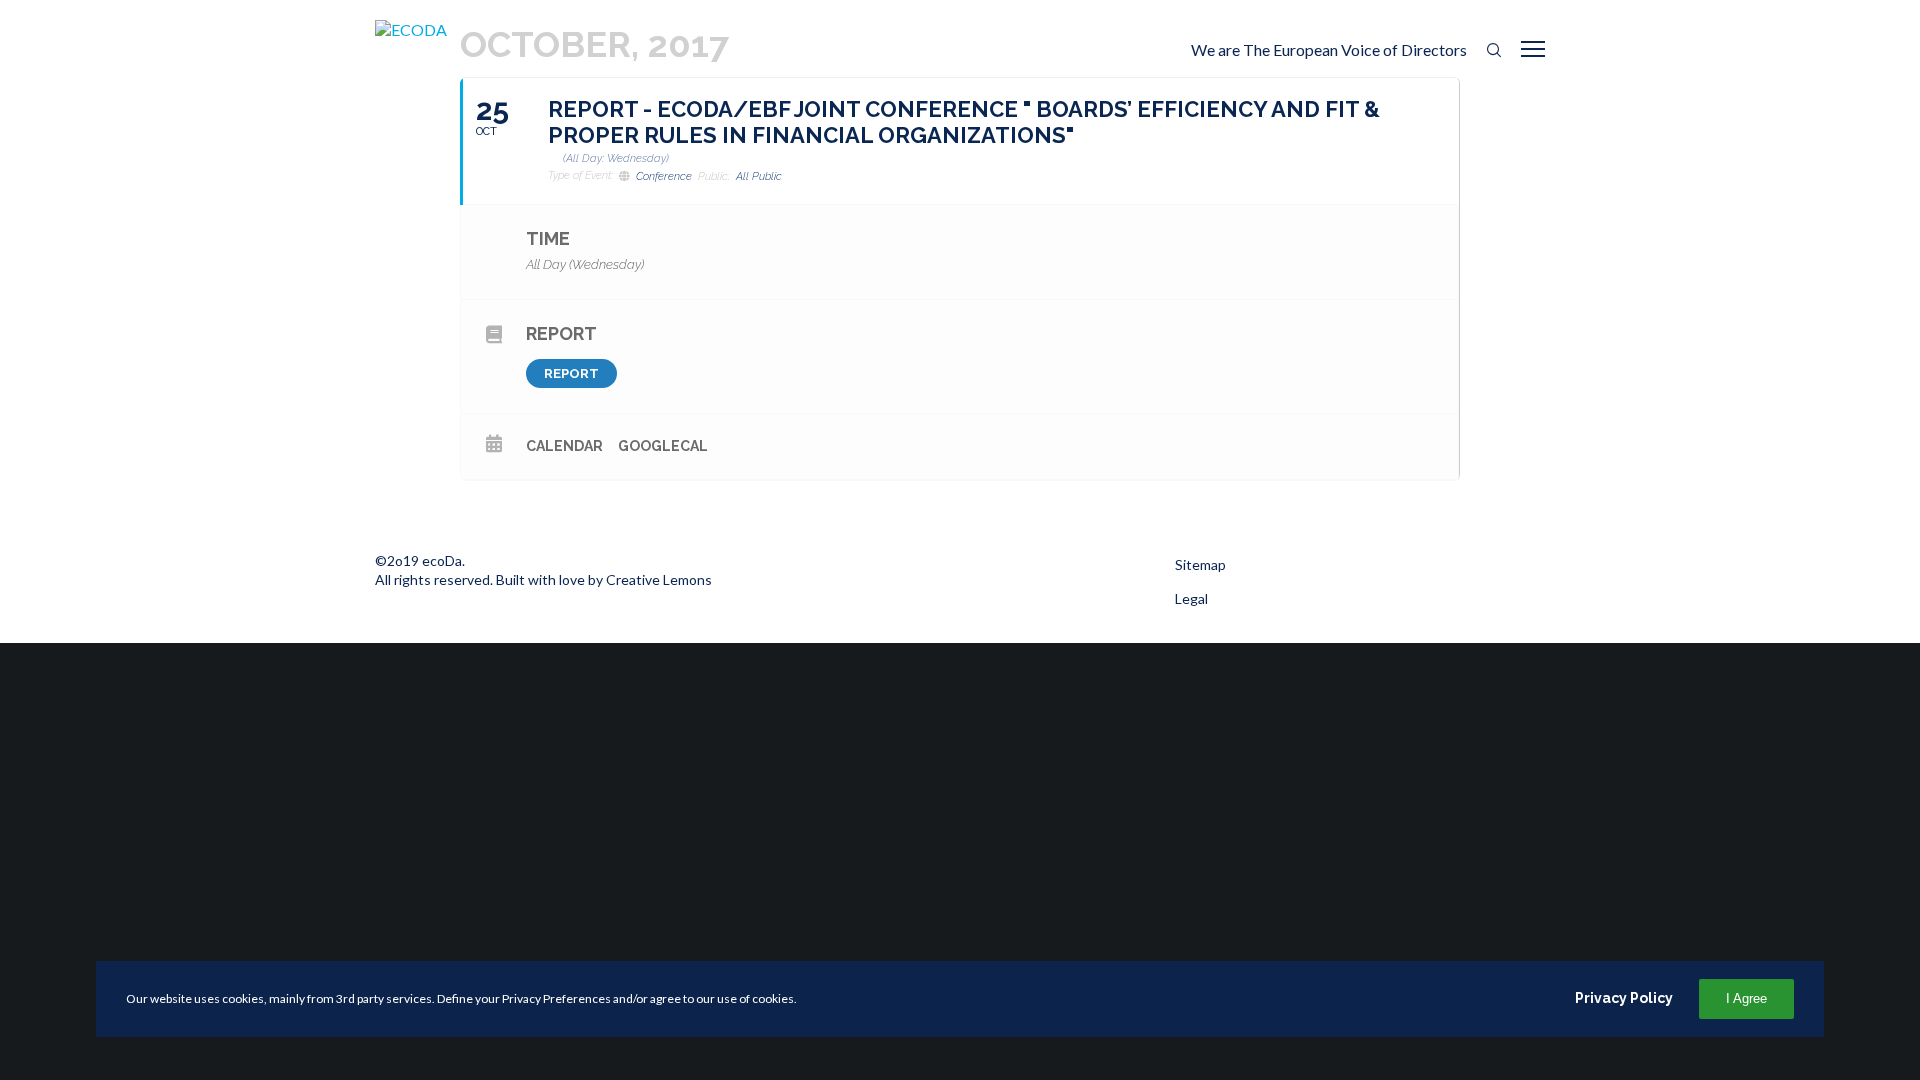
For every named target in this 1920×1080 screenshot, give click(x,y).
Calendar (564, 446)
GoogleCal (663, 446)
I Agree (1746, 998)
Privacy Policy (1624, 998)
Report (571, 373)
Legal (1191, 598)
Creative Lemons (659, 579)
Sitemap (1200, 564)
